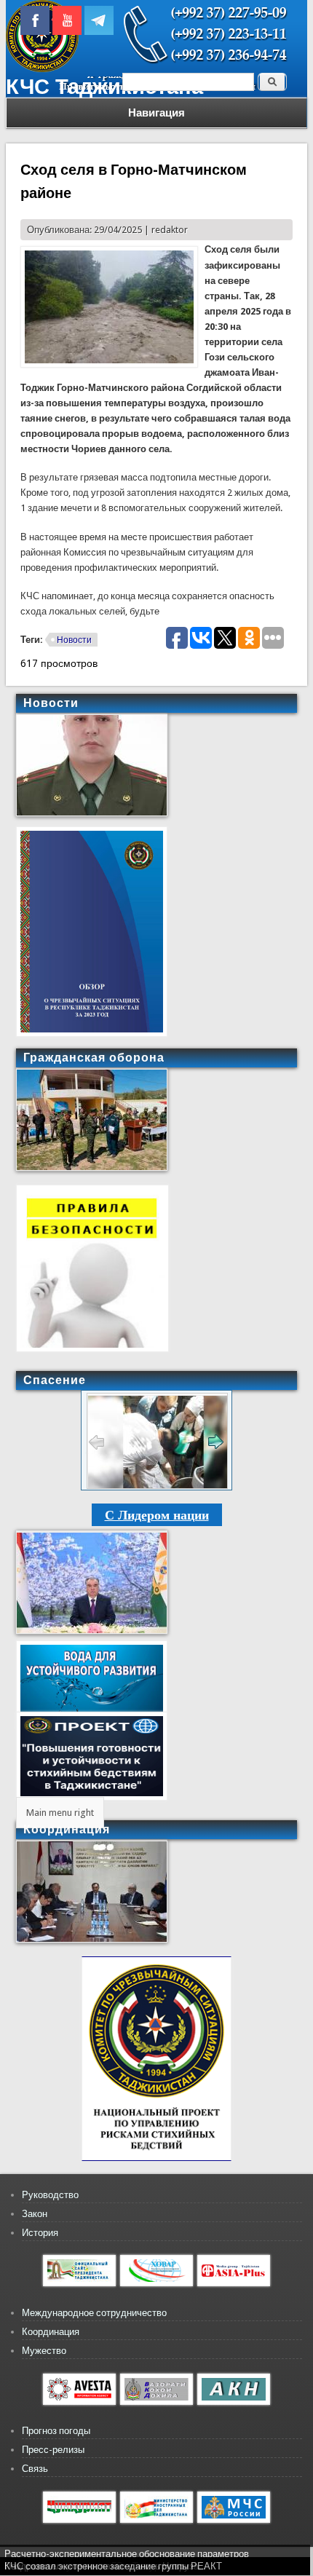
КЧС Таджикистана (104, 87)
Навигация (156, 113)
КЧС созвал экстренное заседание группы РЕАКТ (113, 2566)
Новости (74, 640)
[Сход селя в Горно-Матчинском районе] (109, 364)
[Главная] (42, 69)
